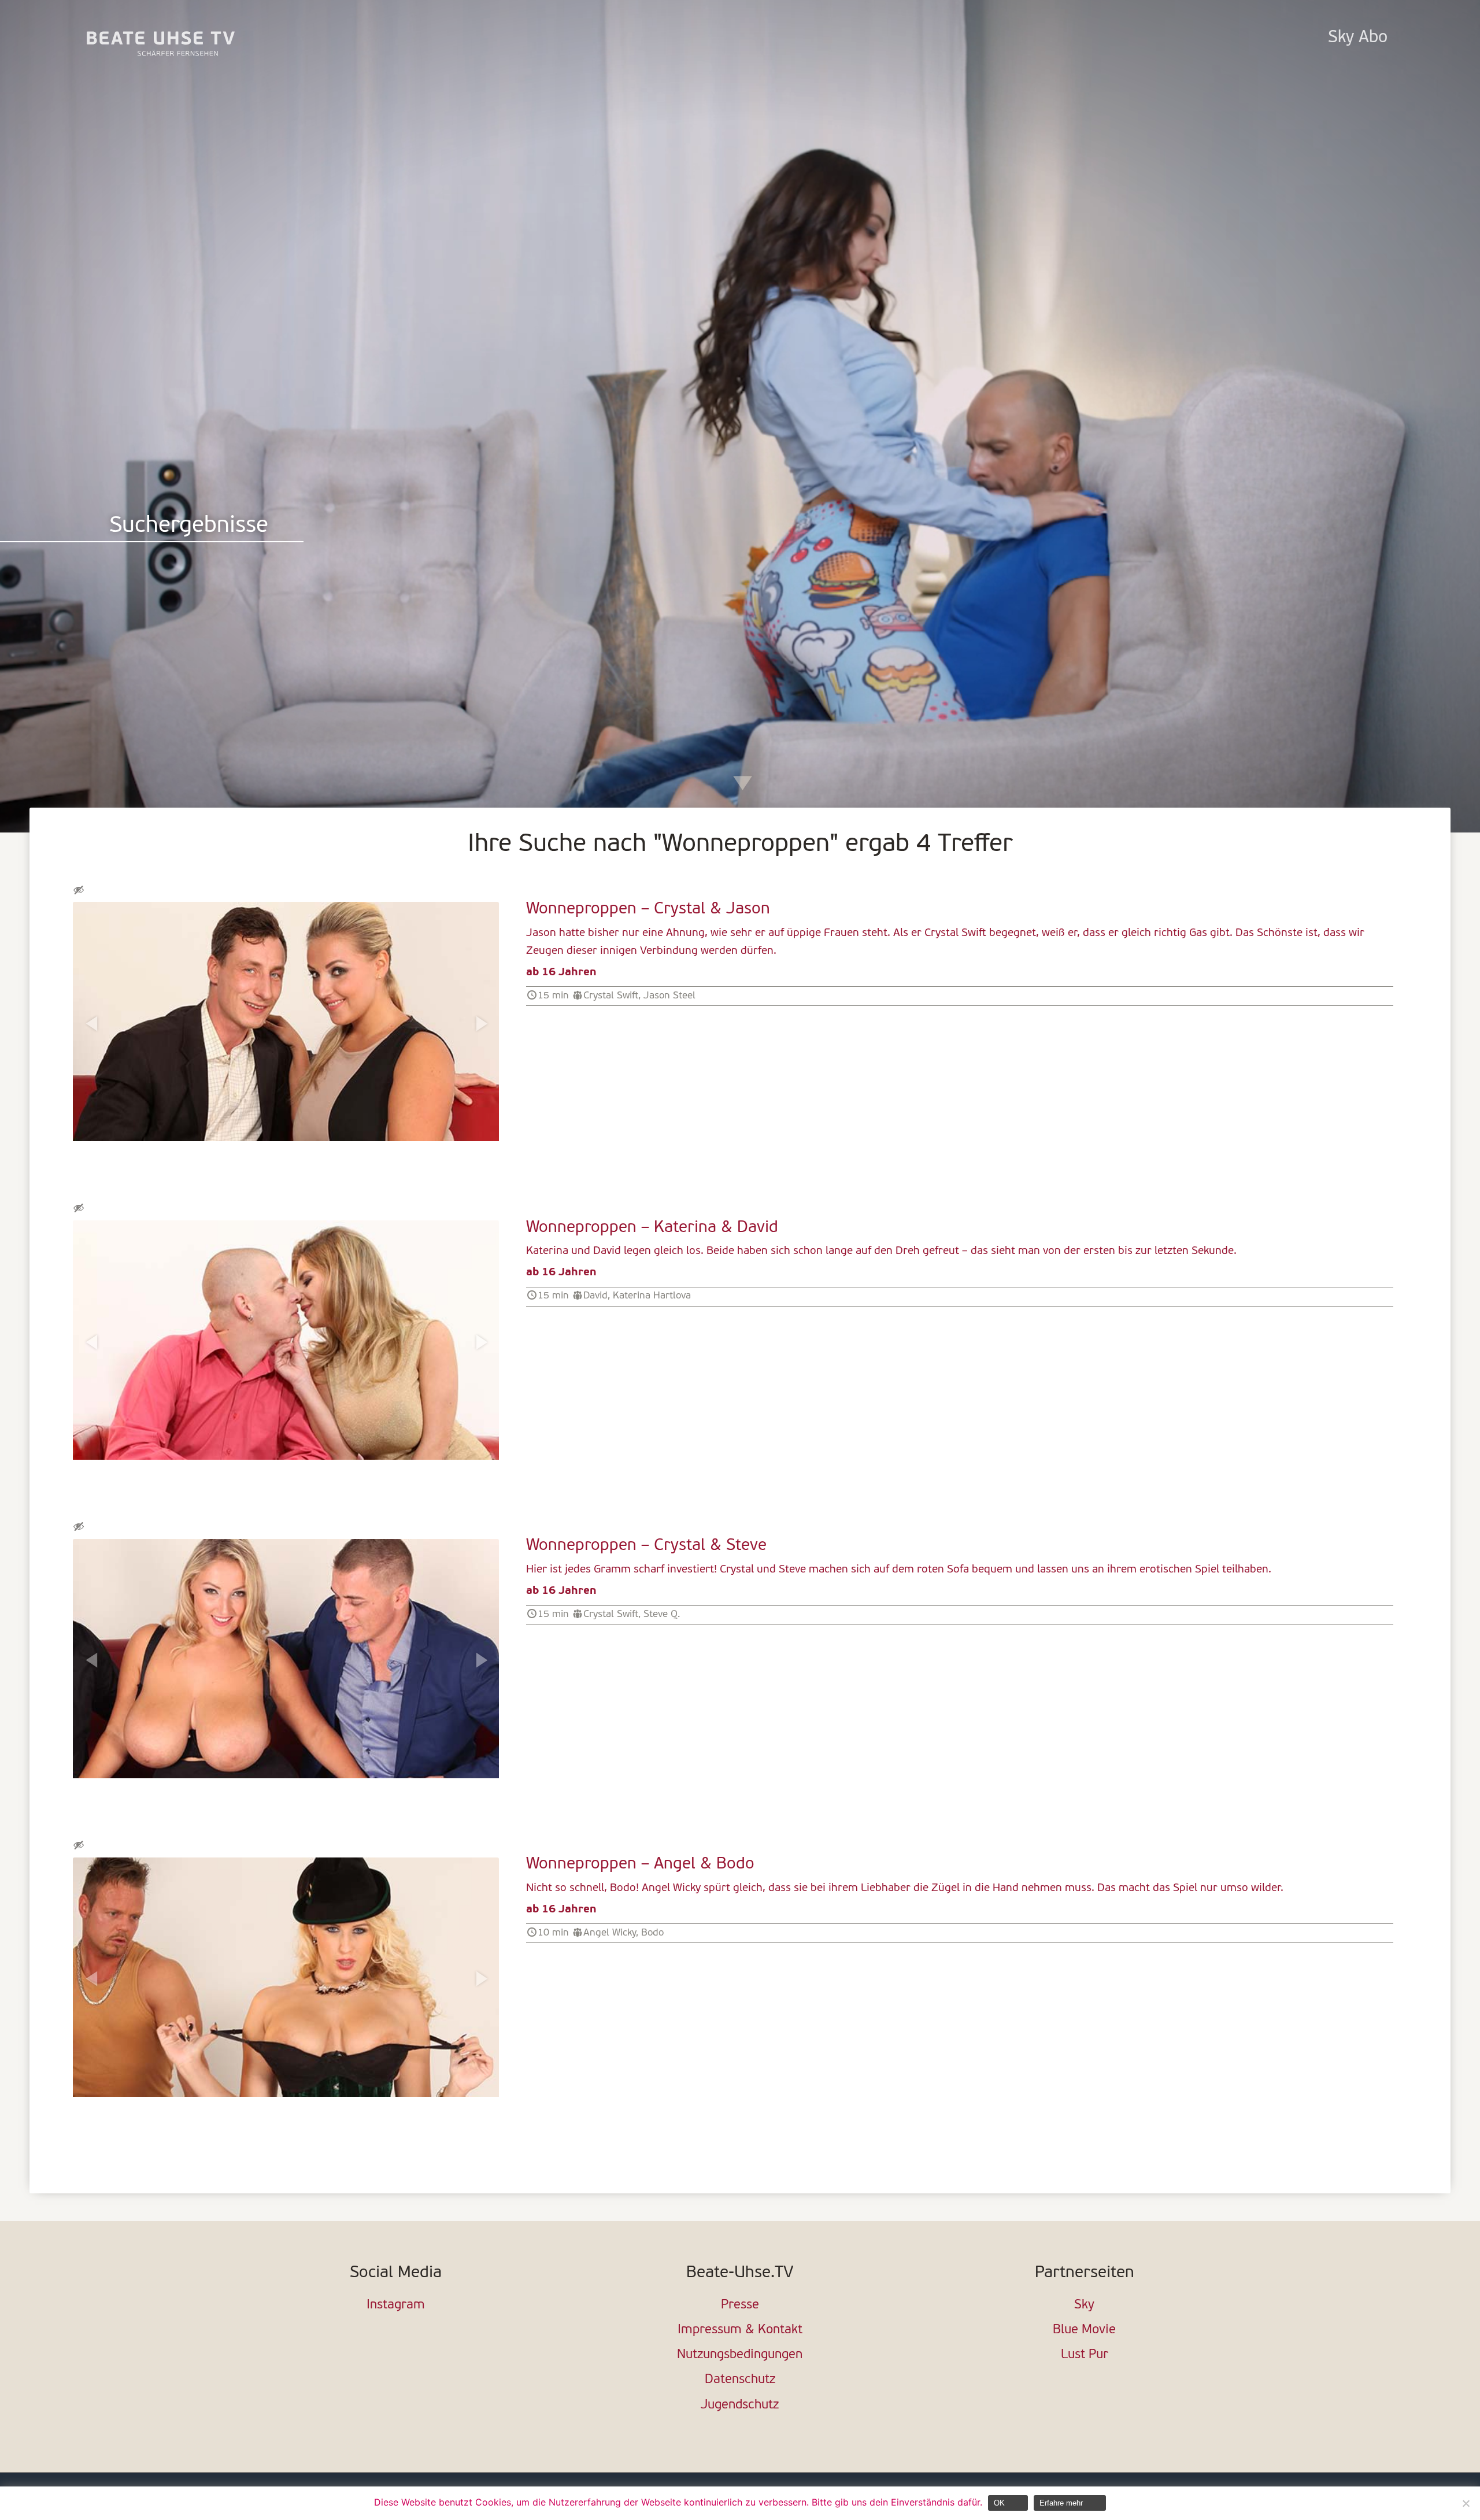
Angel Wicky (610, 1933)
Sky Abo (1358, 38)
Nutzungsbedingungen (740, 2355)
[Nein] (1466, 2503)
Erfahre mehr (1061, 2503)
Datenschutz (740, 2380)
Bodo (652, 1933)
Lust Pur (1085, 2355)
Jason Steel (669, 996)
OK (999, 2503)
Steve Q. (662, 1614)
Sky (1084, 2305)
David (595, 1296)
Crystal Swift (611, 996)
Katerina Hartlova (652, 1296)
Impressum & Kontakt (740, 2330)
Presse (740, 2305)
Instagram (396, 2305)
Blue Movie (1084, 2330)
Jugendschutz (740, 2405)
